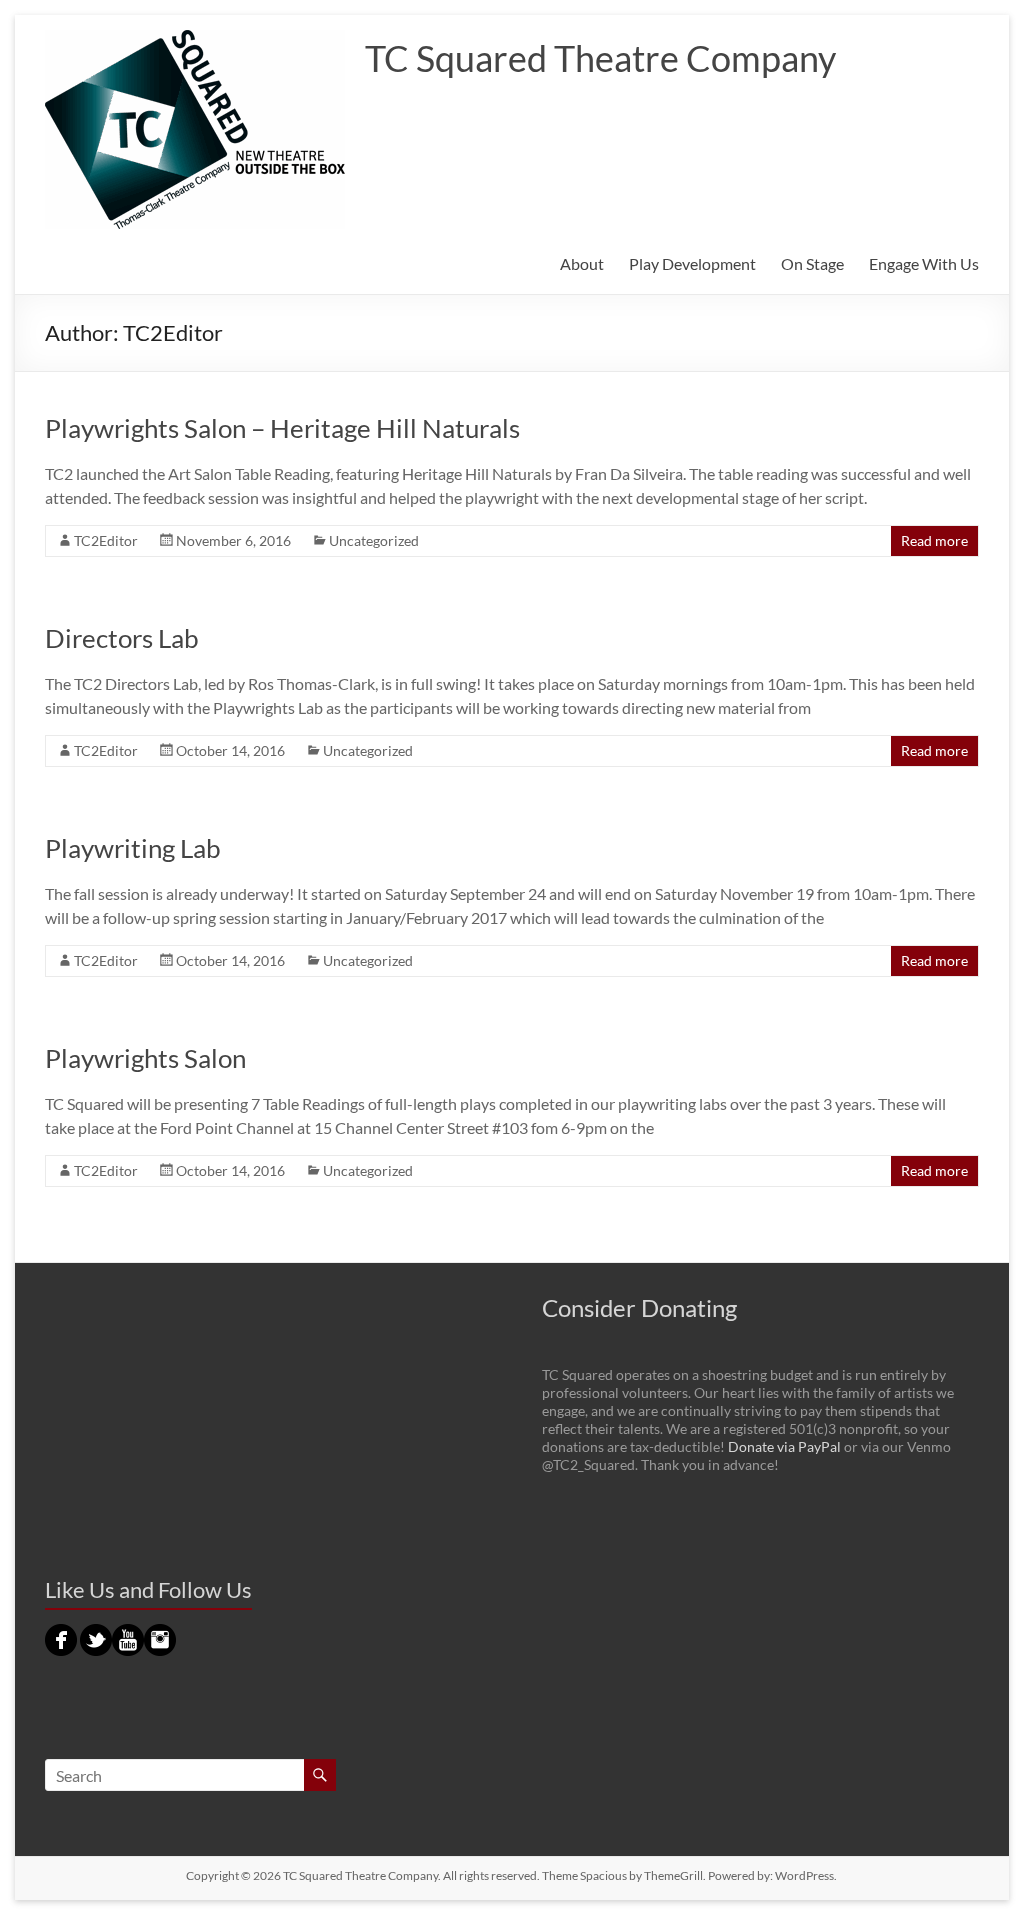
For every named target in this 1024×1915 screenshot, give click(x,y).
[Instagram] (160, 1632)
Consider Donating (639, 1307)
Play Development (692, 263)
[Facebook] (61, 1632)
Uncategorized (374, 540)
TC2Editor (106, 540)
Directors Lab (122, 638)
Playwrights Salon (145, 1058)
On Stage (812, 263)
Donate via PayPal (784, 1446)
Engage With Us (924, 263)
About (582, 263)
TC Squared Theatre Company (600, 58)
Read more (934, 540)
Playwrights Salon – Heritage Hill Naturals (282, 428)
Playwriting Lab (133, 848)
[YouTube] (128, 1632)
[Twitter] (96, 1632)
